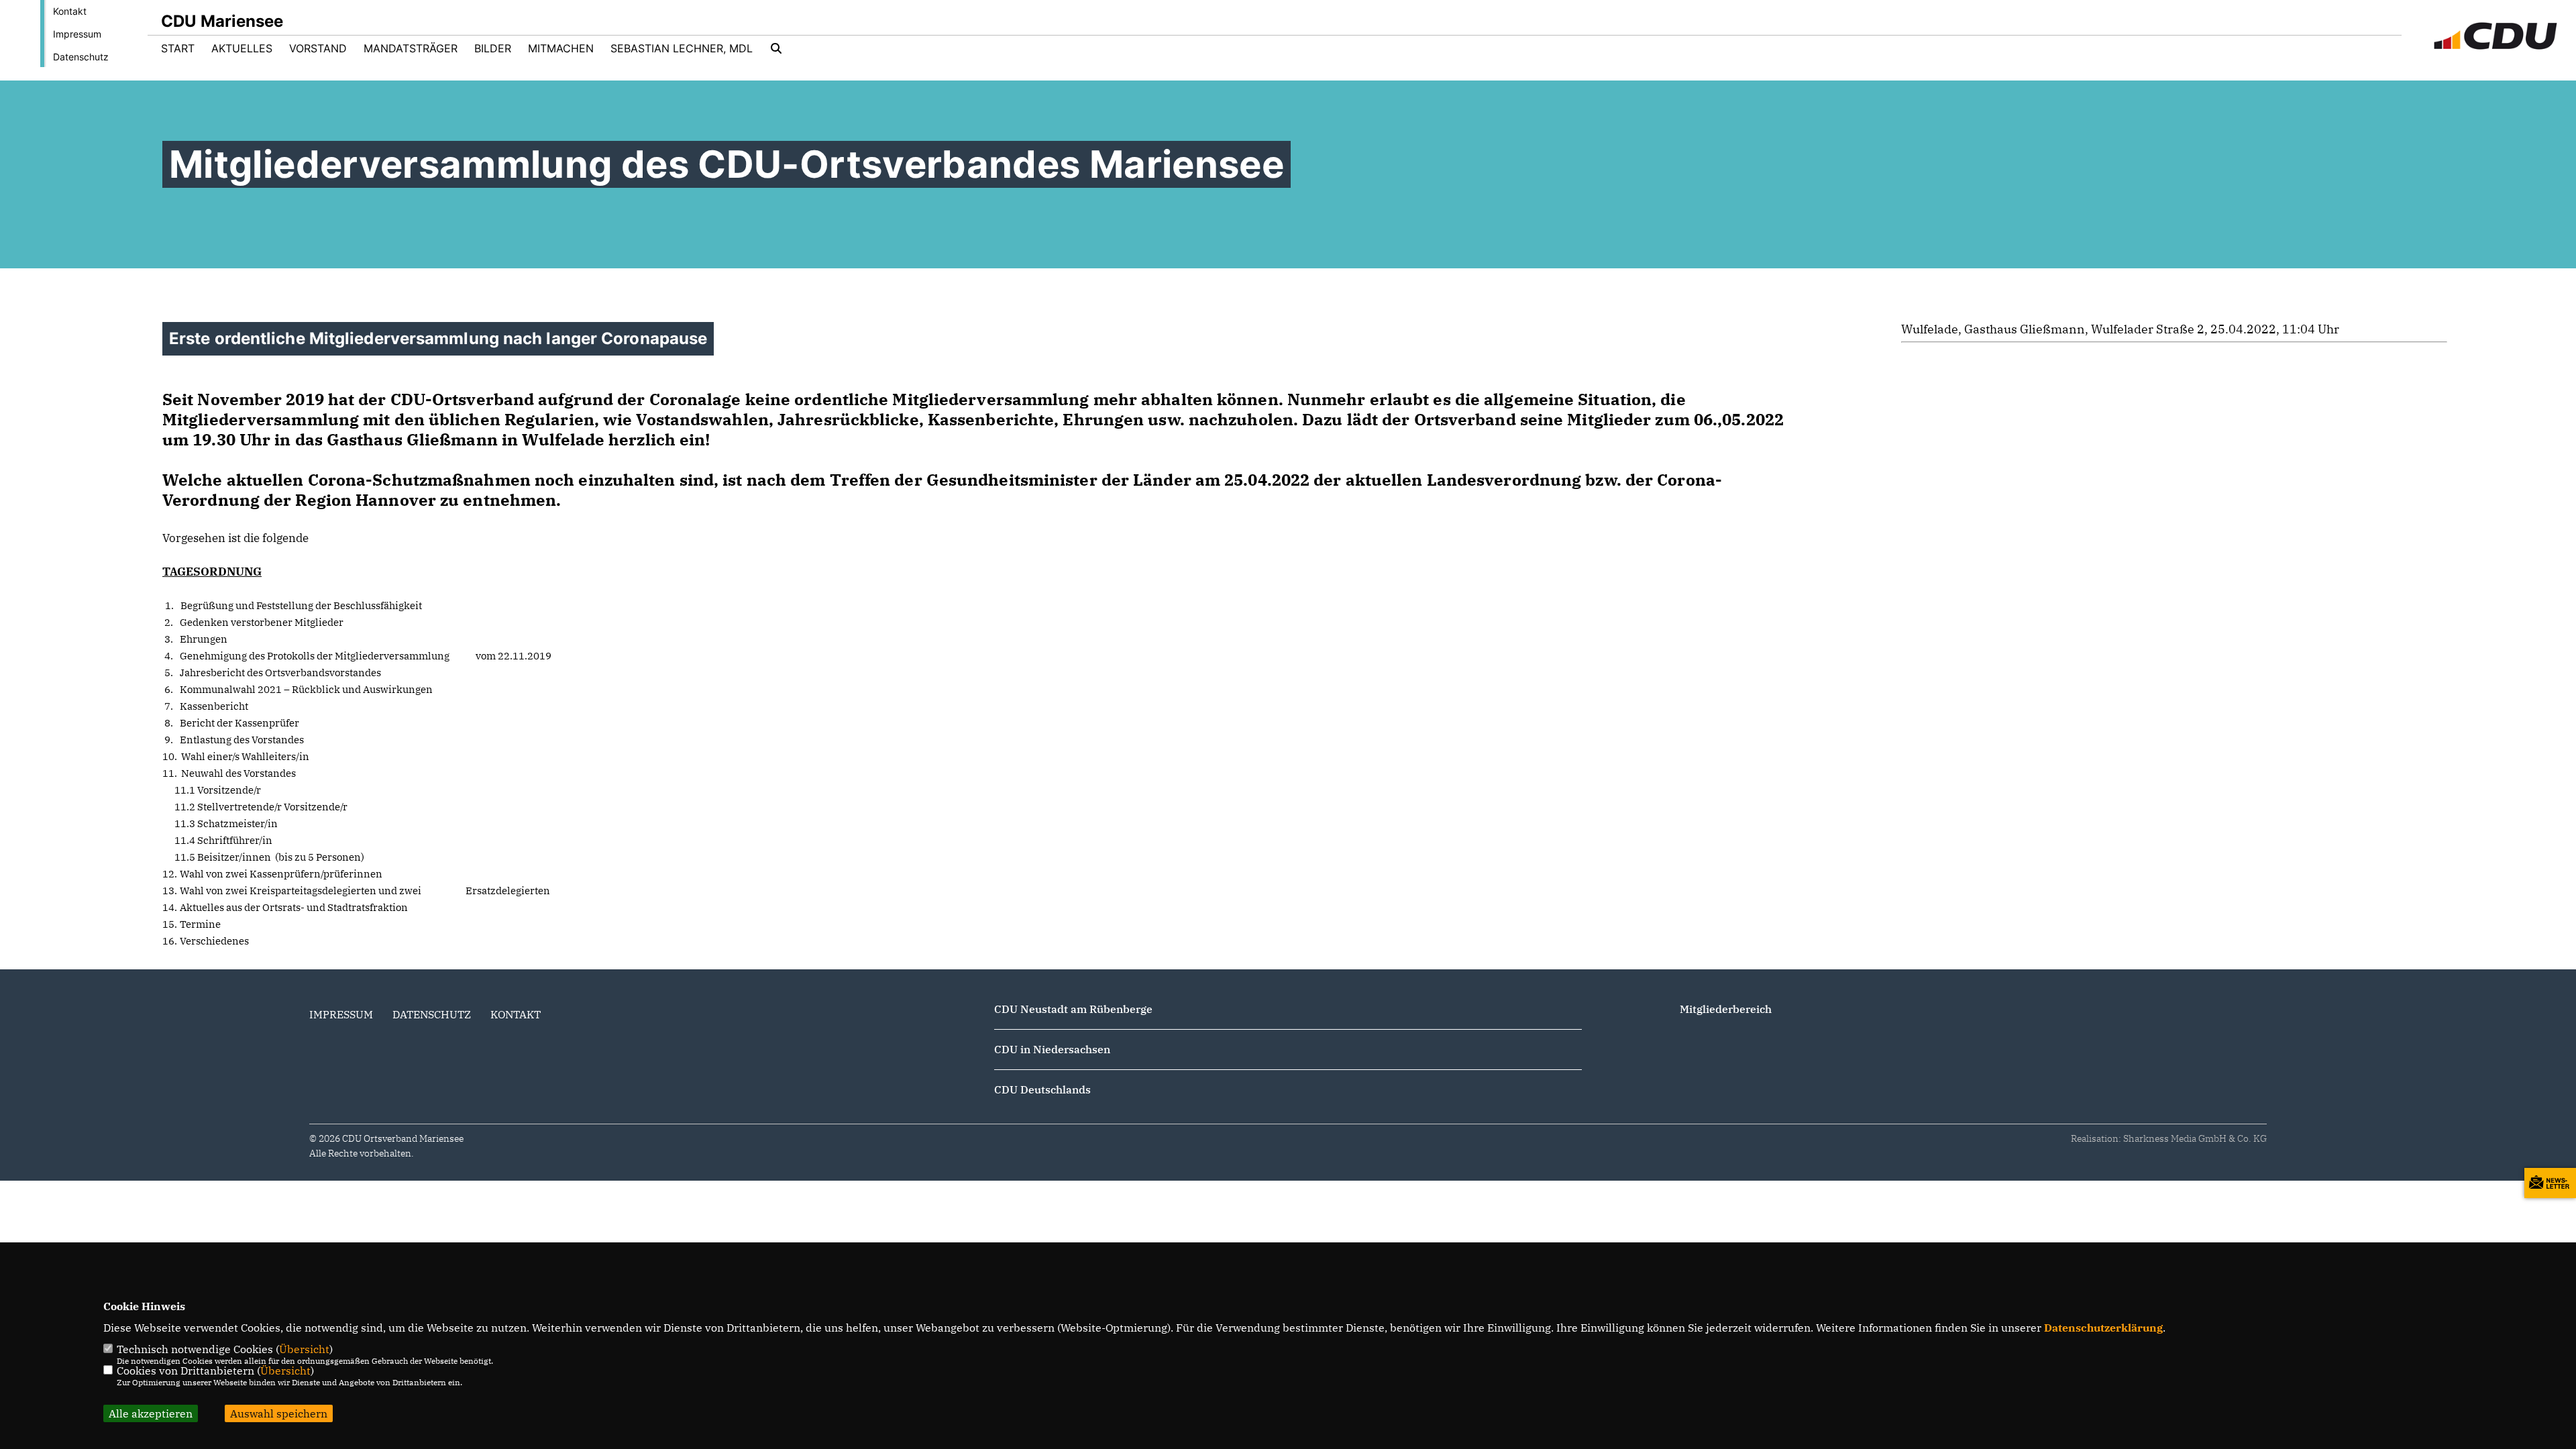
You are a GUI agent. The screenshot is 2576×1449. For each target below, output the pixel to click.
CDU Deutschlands (1042, 1089)
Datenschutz (81, 57)
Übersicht (304, 1349)
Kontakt (70, 11)
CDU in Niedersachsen (1052, 1049)
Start (178, 48)
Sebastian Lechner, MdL (682, 48)
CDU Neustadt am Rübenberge (1073, 1009)
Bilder (493, 48)
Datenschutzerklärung (2103, 1328)
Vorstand (318, 48)
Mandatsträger (411, 48)
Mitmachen (561, 48)
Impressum (77, 34)
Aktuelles (242, 48)
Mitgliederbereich (1726, 1009)
